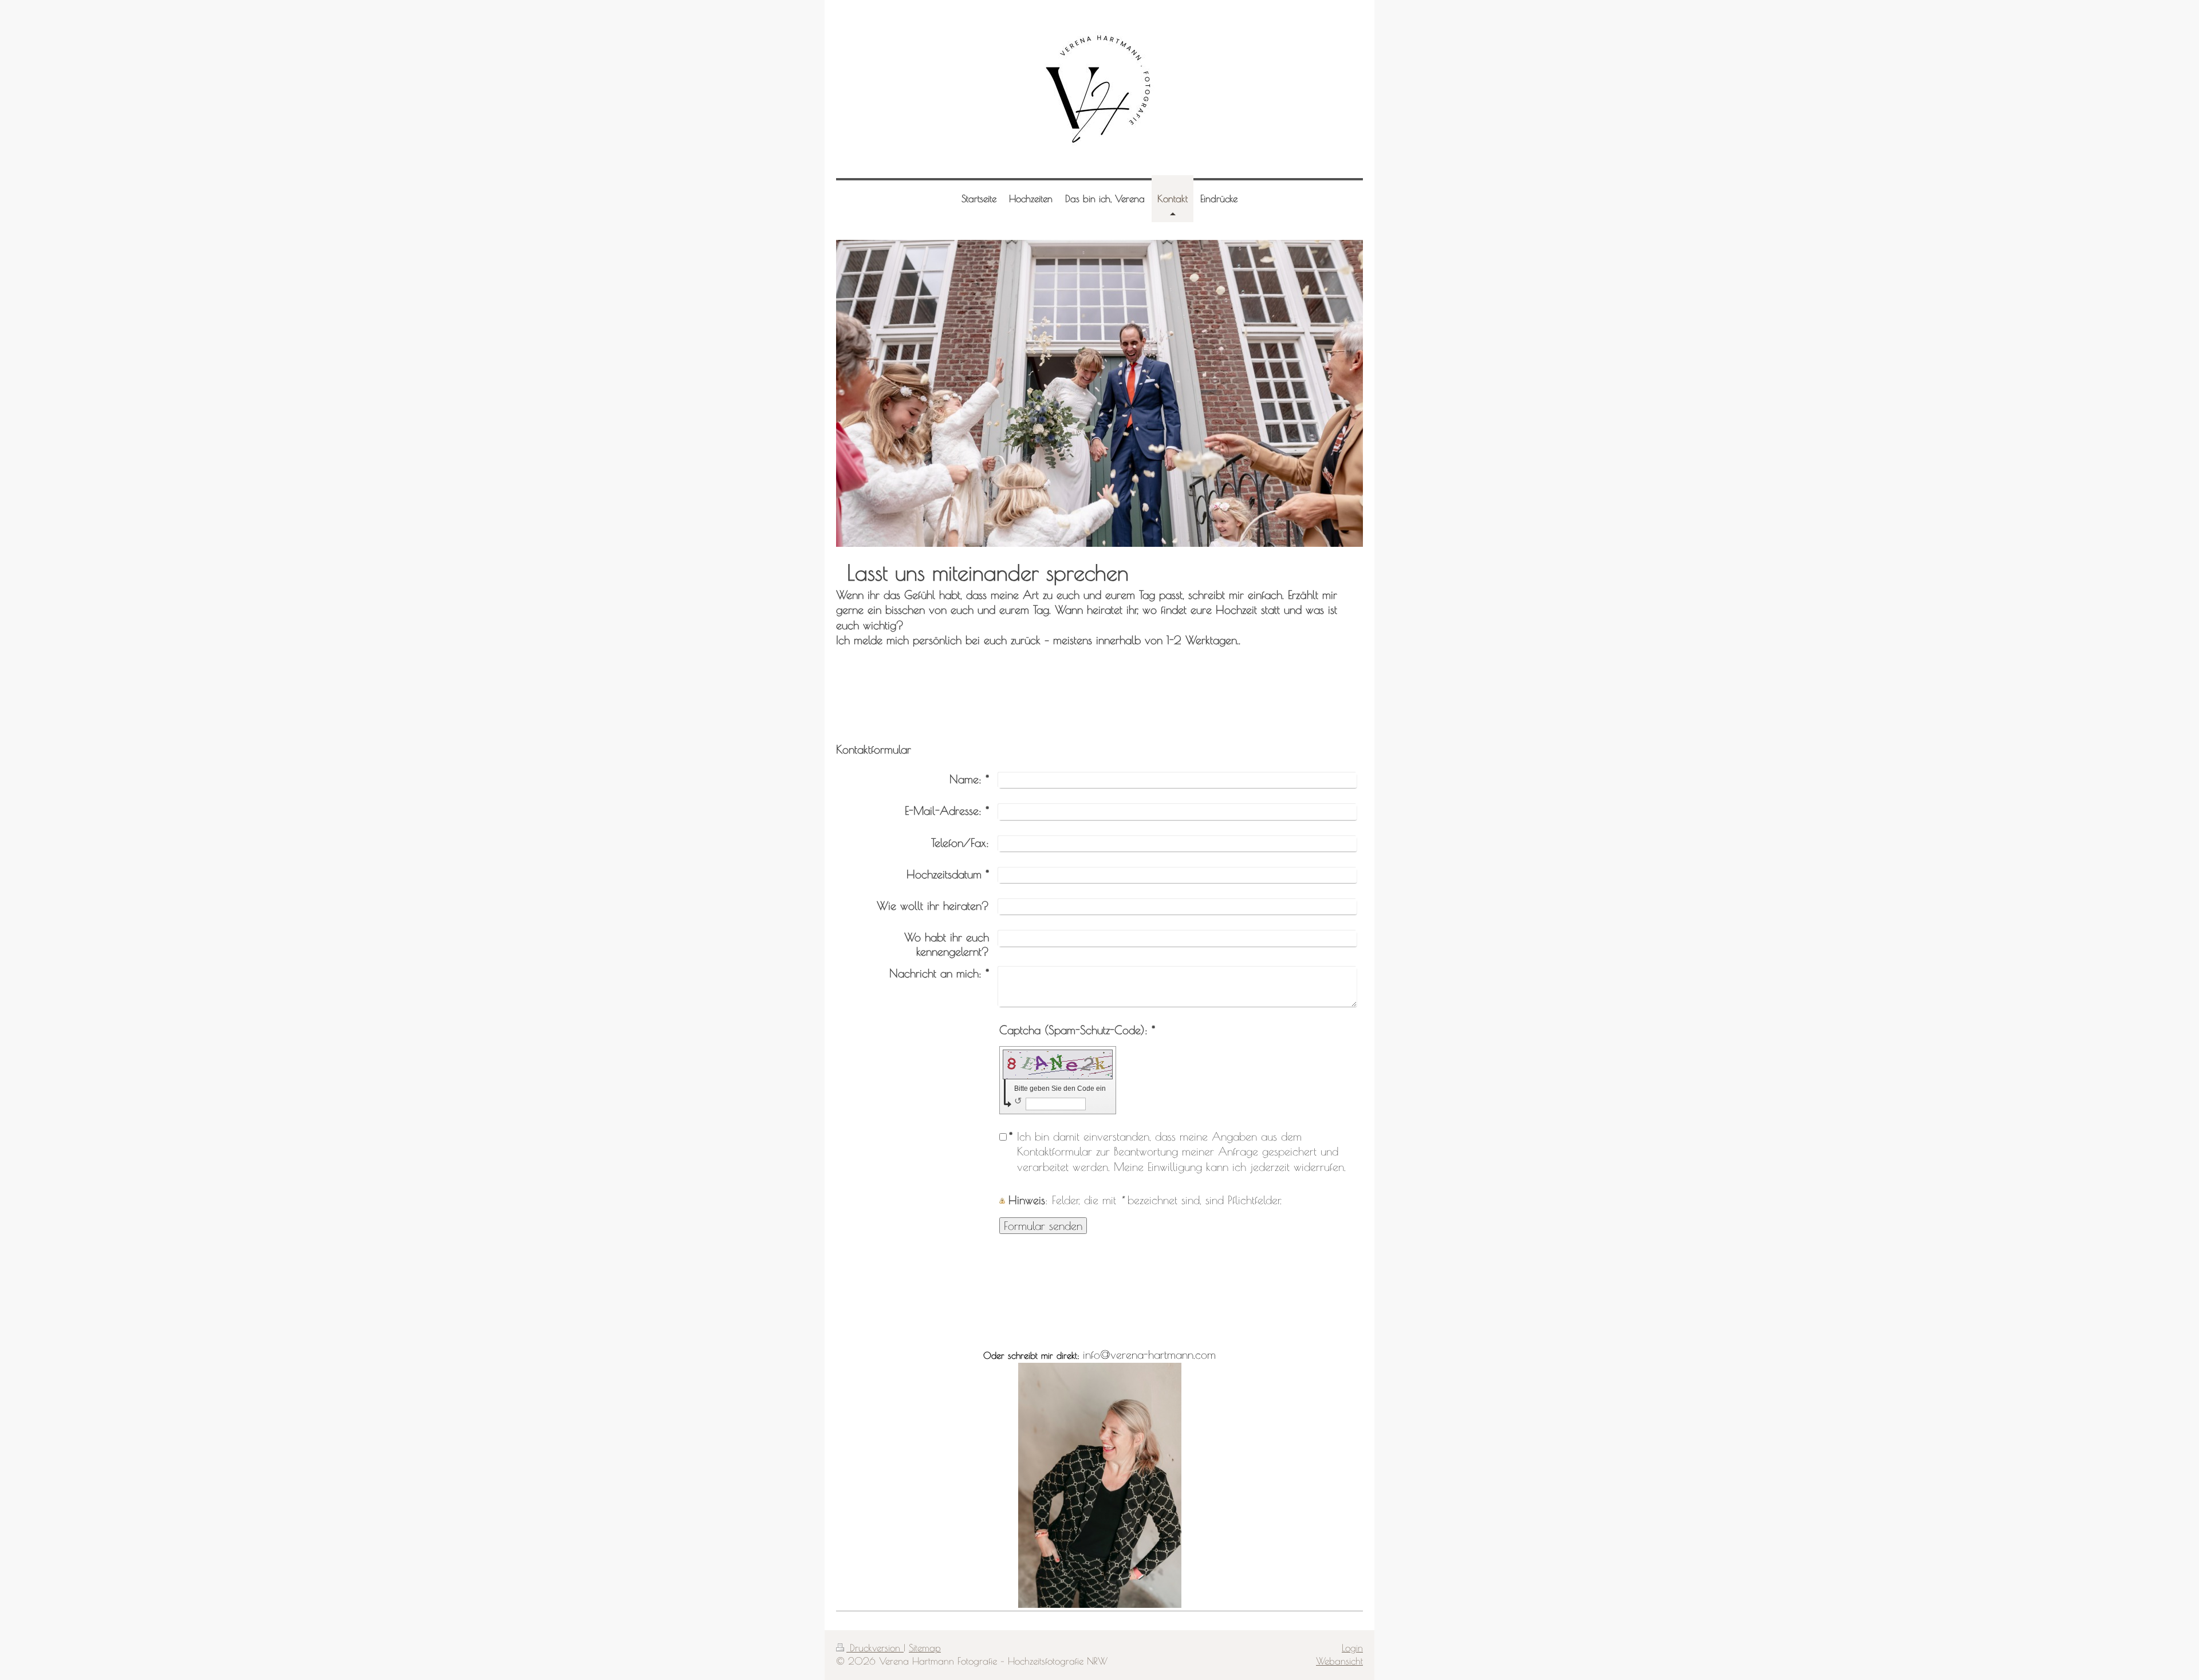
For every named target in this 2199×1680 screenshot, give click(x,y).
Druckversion (875, 1648)
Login (1352, 1648)
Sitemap (925, 1648)
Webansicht (1339, 1661)
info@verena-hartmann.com (1149, 1354)
